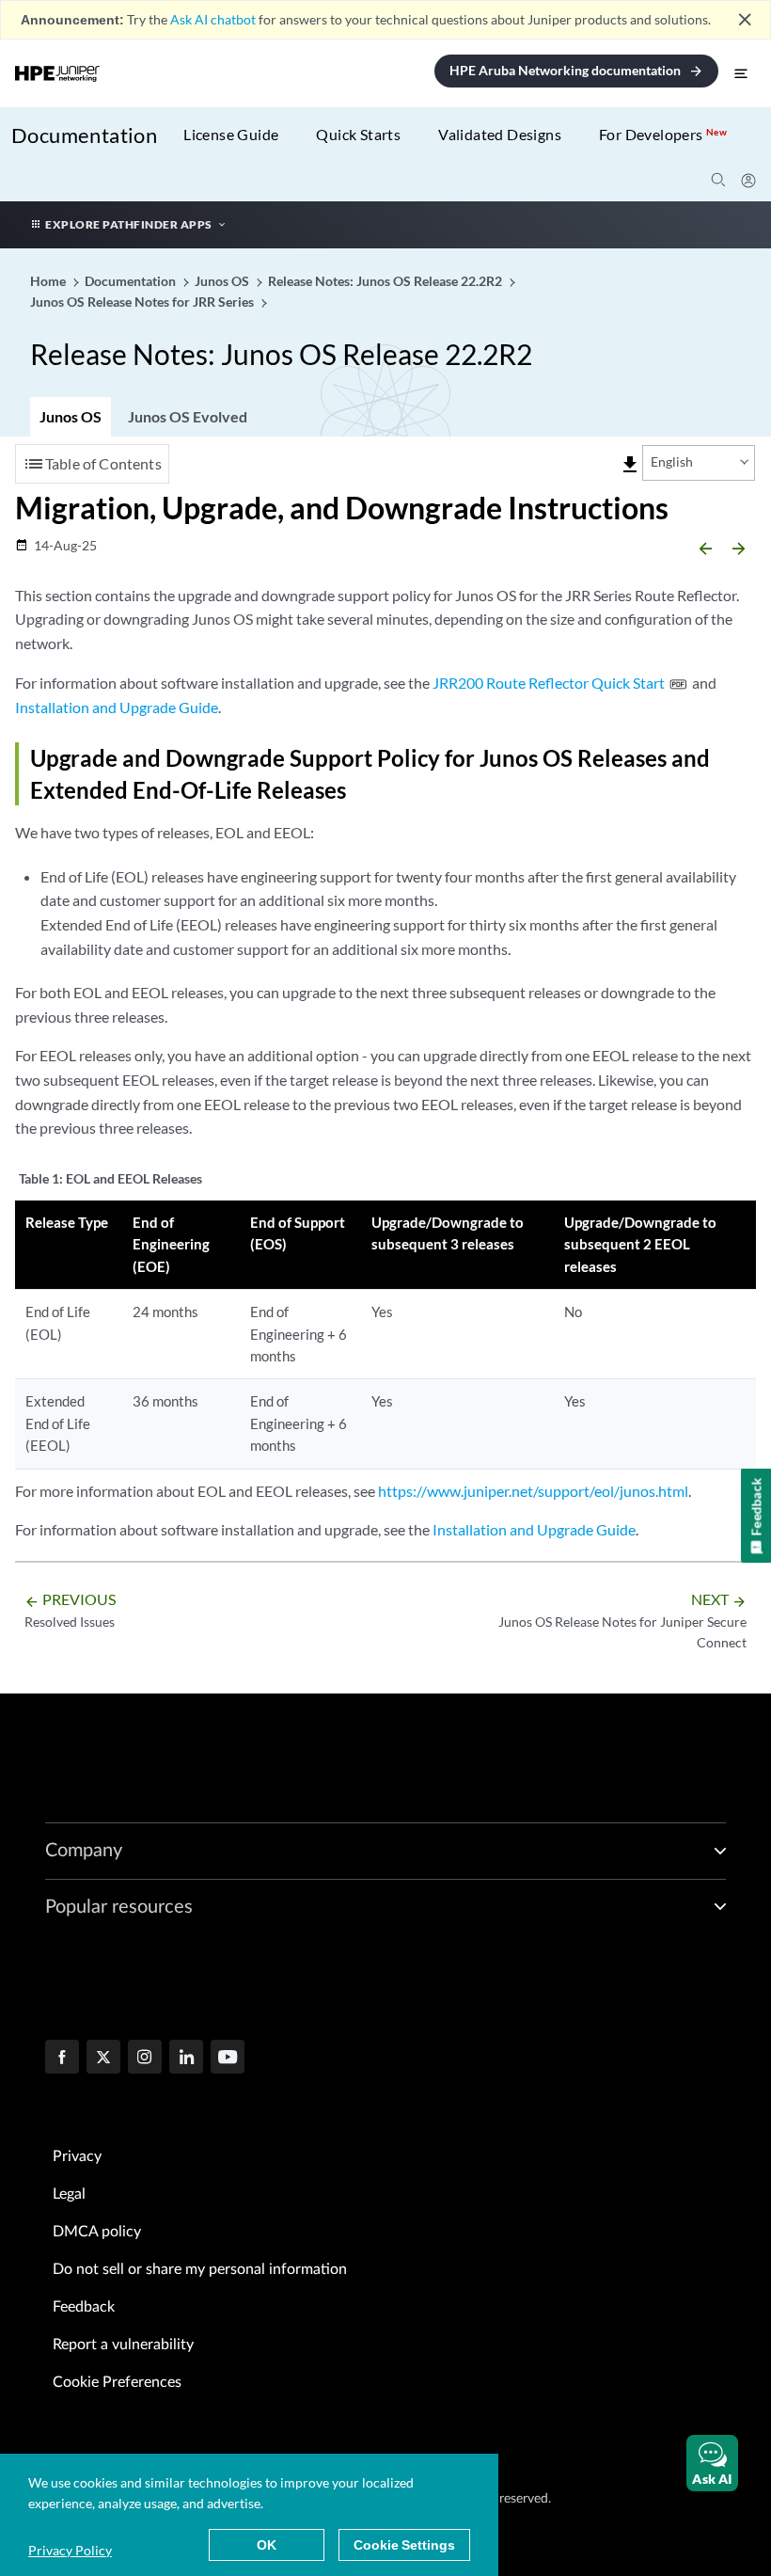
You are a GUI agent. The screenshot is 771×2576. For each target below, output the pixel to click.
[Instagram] (145, 2059)
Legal (69, 2194)
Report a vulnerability (123, 2345)
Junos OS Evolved (188, 416)
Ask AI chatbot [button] (213, 19)
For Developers (663, 134)
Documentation (84, 135)
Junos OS (71, 416)
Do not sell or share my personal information (200, 2269)
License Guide (231, 134)
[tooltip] (630, 465)
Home (49, 281)
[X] (103, 2059)
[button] (712, 2463)
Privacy (77, 2156)
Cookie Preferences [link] (117, 2382)
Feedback (84, 2307)
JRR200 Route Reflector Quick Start (549, 683)
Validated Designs (500, 134)
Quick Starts (358, 134)
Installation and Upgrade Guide (117, 707)
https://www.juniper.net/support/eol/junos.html (533, 1491)
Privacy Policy (70, 2550)
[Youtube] (228, 2059)
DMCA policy (97, 2232)
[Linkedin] (186, 2059)
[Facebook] (62, 2059)
